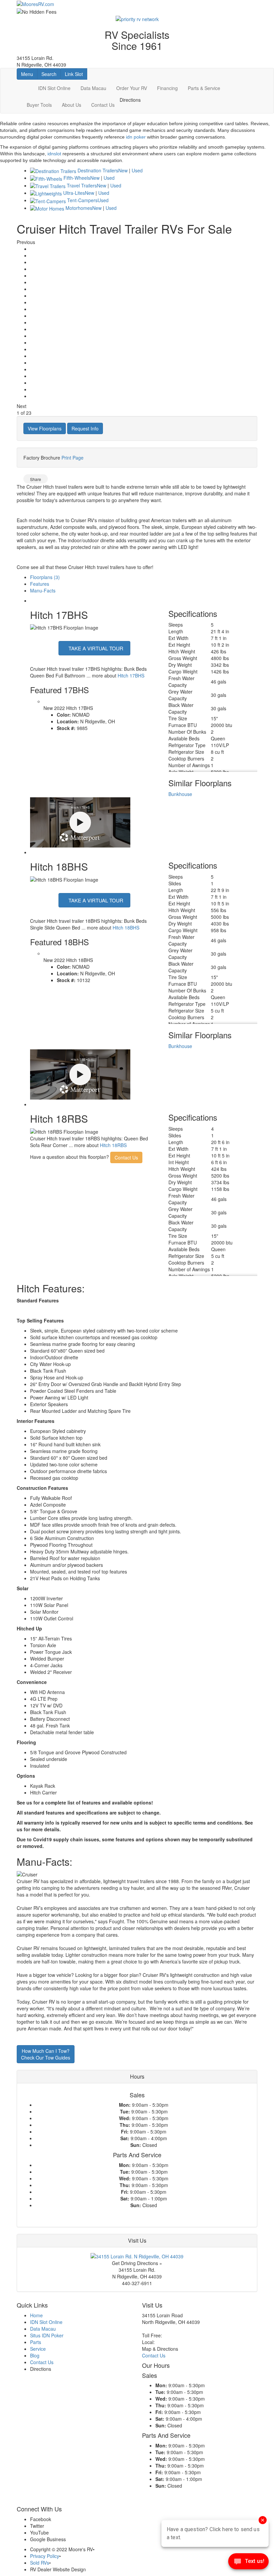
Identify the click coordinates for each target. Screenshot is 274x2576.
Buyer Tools (39, 105)
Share (36, 479)
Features (40, 584)
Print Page (73, 458)
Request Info (85, 428)
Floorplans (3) (45, 577)
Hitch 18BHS (126, 928)
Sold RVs (40, 2563)
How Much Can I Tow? (46, 2054)
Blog (35, 2355)
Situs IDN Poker (47, 2335)
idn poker (136, 137)
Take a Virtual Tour (95, 648)
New (123, 170)
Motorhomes (79, 208)
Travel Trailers (82, 185)
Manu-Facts (43, 590)
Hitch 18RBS (113, 1145)
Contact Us (103, 105)
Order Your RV (132, 88)
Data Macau (93, 88)
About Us (72, 105)
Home (36, 2315)
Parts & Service (204, 88)
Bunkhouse (180, 794)
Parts (36, 2342)
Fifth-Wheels (77, 178)
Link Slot (74, 74)
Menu (29, 74)
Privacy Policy (45, 2556)
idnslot (54, 154)
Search (51, 74)
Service (38, 2349)
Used (137, 170)
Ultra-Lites (74, 193)
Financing (167, 88)
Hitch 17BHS (131, 675)
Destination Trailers (98, 170)
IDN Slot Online (54, 88)
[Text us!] (248, 2563)
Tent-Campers (82, 200)
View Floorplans (45, 428)
